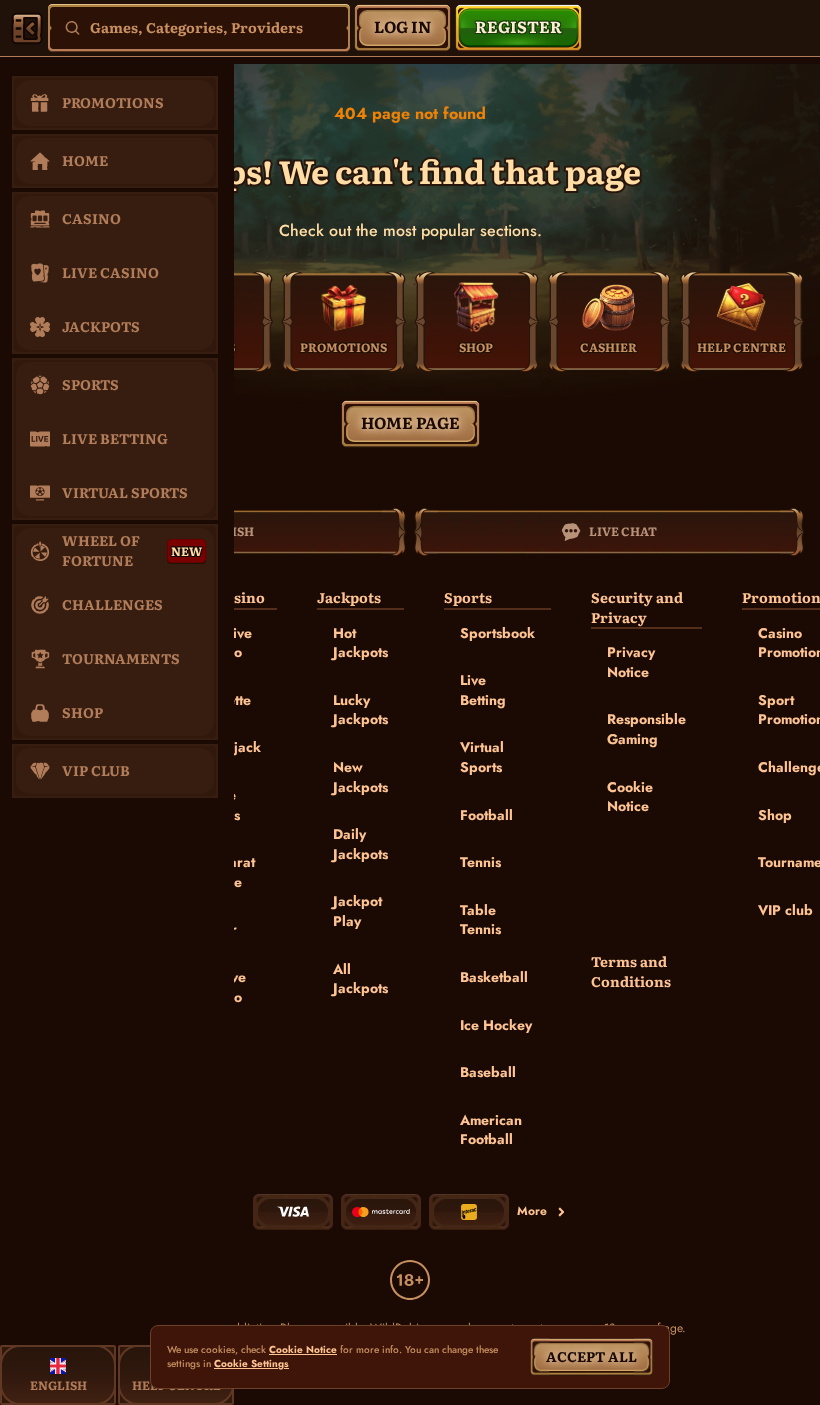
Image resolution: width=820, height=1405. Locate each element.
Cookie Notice (630, 797)
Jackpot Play (357, 911)
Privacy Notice (631, 662)
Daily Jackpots (360, 844)
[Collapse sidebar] (27, 28)
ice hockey (496, 1025)
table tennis (480, 920)
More (532, 1211)
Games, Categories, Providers (196, 27)
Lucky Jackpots (360, 710)
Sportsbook (497, 633)
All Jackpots (360, 979)
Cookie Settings (251, 1364)
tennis (480, 862)
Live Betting (483, 690)
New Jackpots (360, 777)
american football (491, 1130)
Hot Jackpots (360, 643)
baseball (488, 1072)
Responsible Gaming (646, 729)
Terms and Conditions (631, 971)
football (486, 815)
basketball (494, 977)
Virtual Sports (482, 757)
